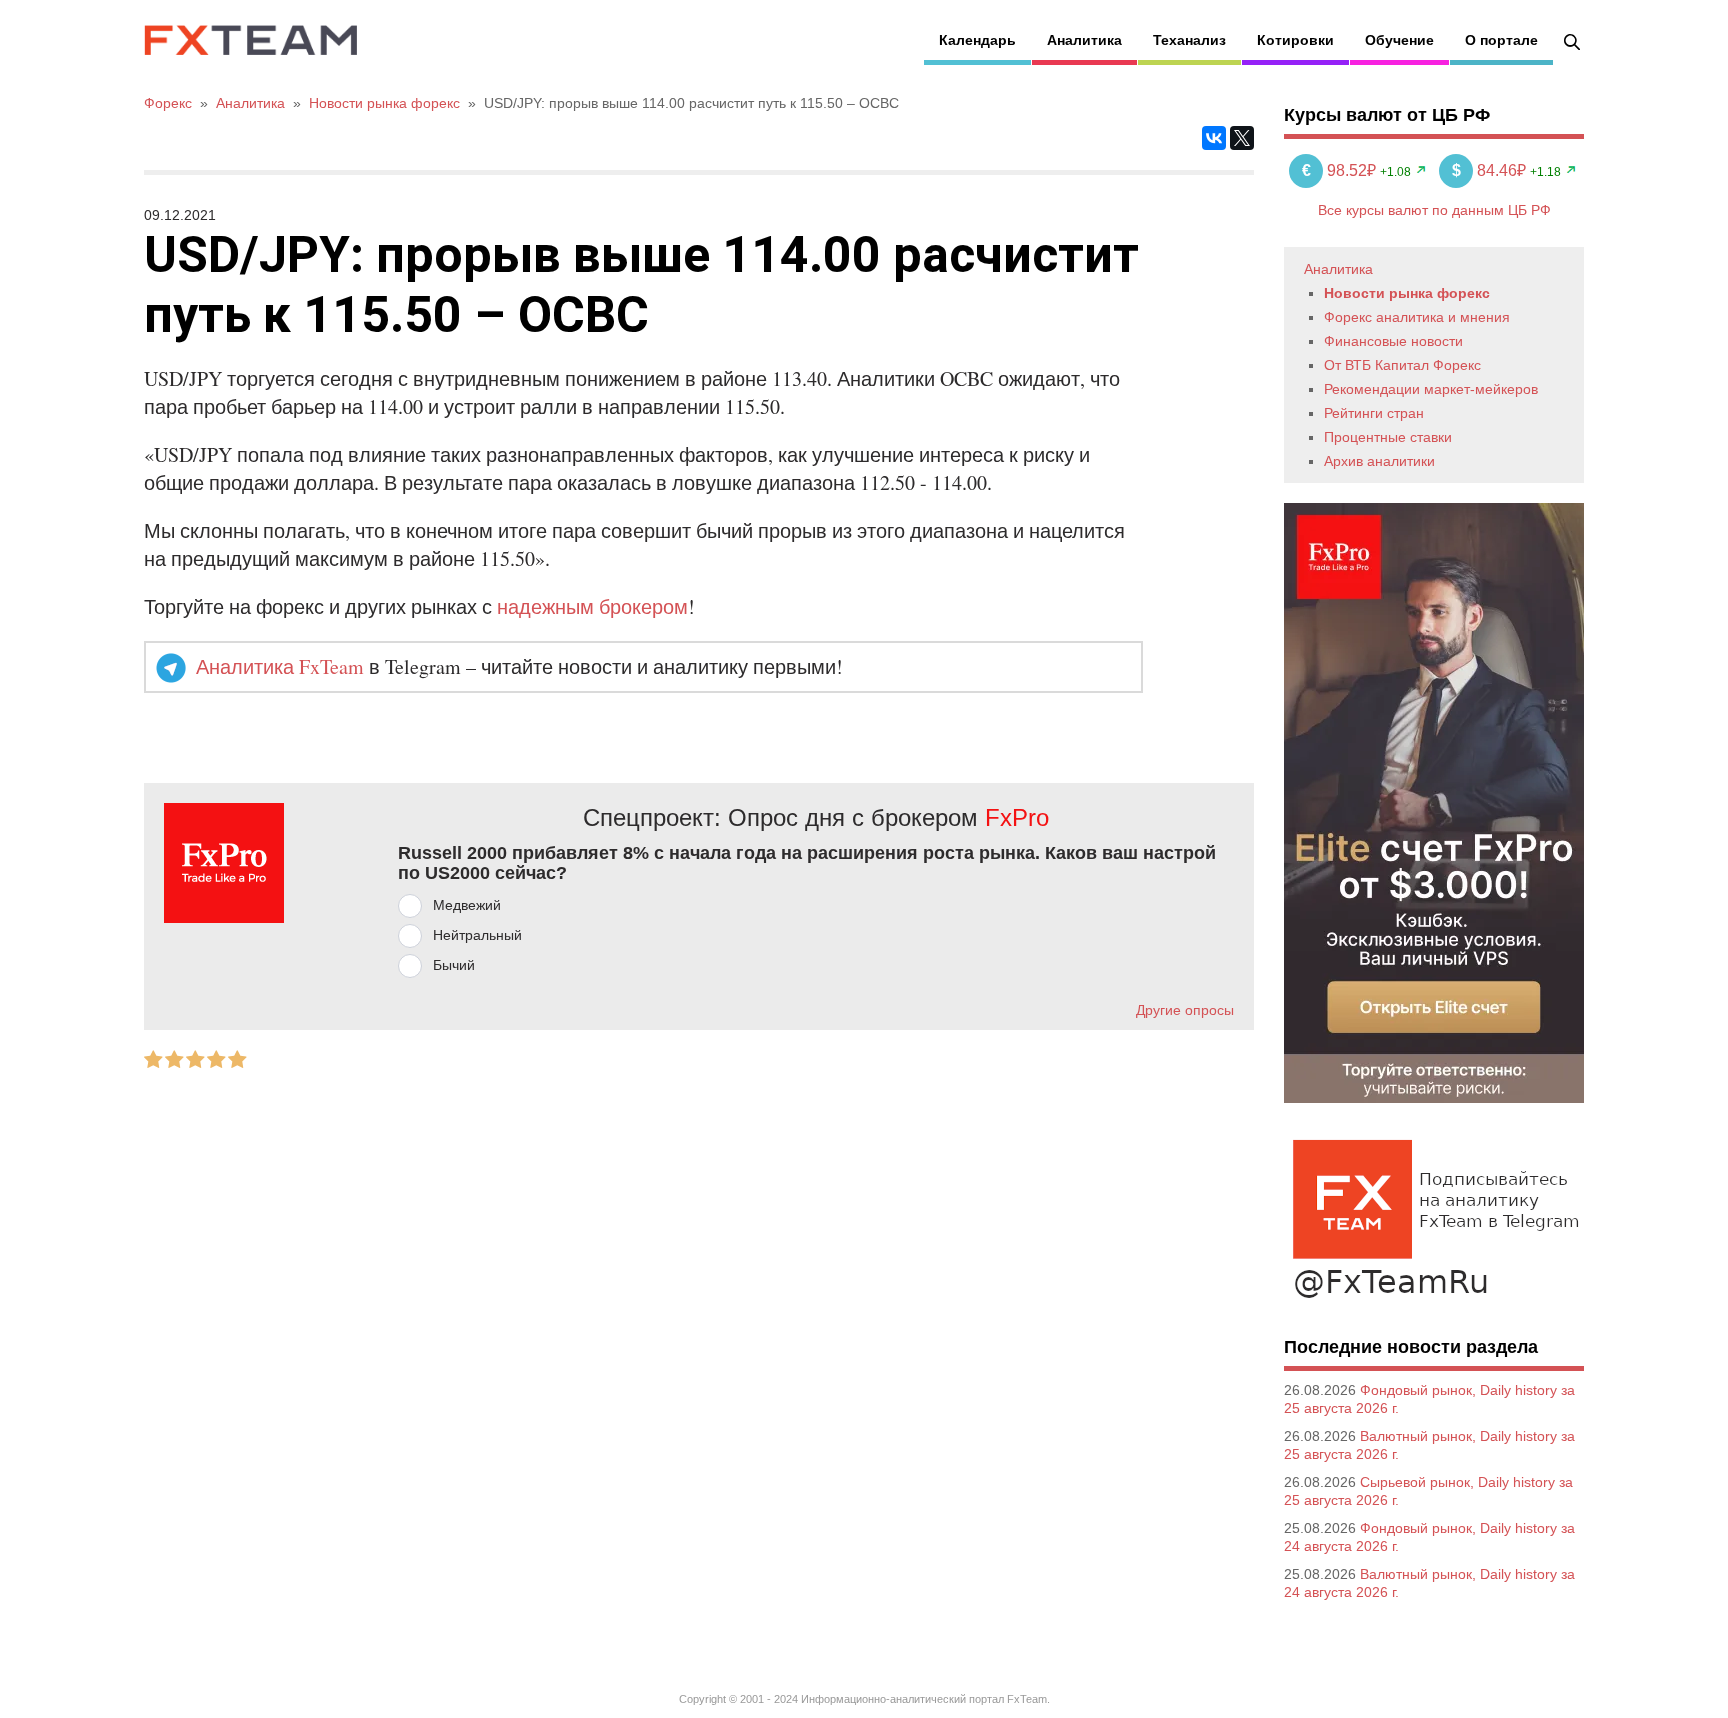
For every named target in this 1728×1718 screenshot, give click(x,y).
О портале (1501, 40)
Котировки (1295, 40)
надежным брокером (592, 606)
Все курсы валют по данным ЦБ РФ (1434, 210)
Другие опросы (1185, 1010)
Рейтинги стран (1374, 413)
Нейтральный (477, 935)
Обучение (1399, 40)
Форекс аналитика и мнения (1417, 317)
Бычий (454, 965)
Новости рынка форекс (1407, 293)
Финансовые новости (1393, 341)
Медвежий (467, 905)
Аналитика (1084, 40)
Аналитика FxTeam (280, 666)
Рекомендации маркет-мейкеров (1431, 389)
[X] (1242, 138)
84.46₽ (1491, 170)
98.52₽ (1341, 170)
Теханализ (1189, 40)
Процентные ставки (1388, 437)
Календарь (977, 40)
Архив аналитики (1379, 461)
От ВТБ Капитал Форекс (1402, 365)
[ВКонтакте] (1214, 138)
